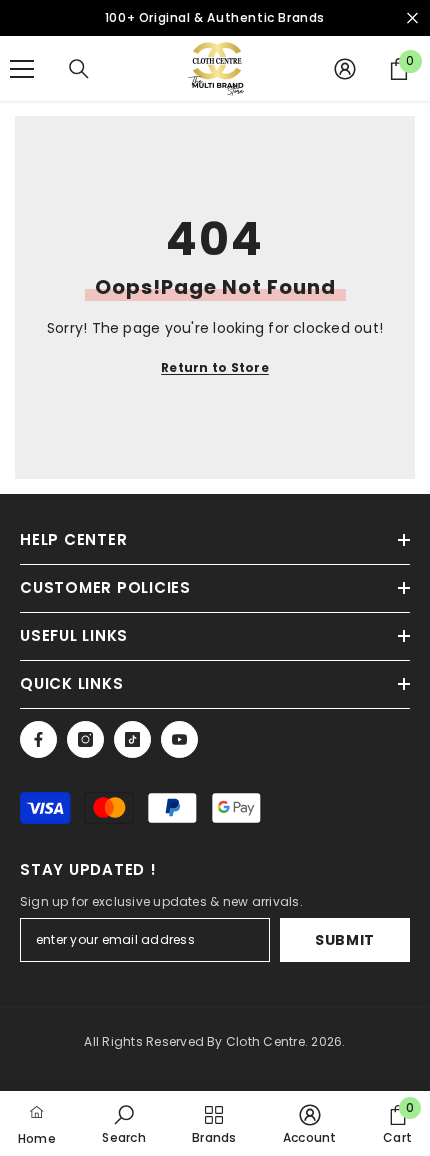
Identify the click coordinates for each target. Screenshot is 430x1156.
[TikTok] (132, 739)
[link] (123, 1124)
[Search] (79, 69)
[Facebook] (38, 739)
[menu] (22, 69)
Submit (345, 940)
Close (412, 18)
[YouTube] (179, 739)
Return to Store (215, 367)
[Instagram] (85, 739)
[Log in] (345, 69)
